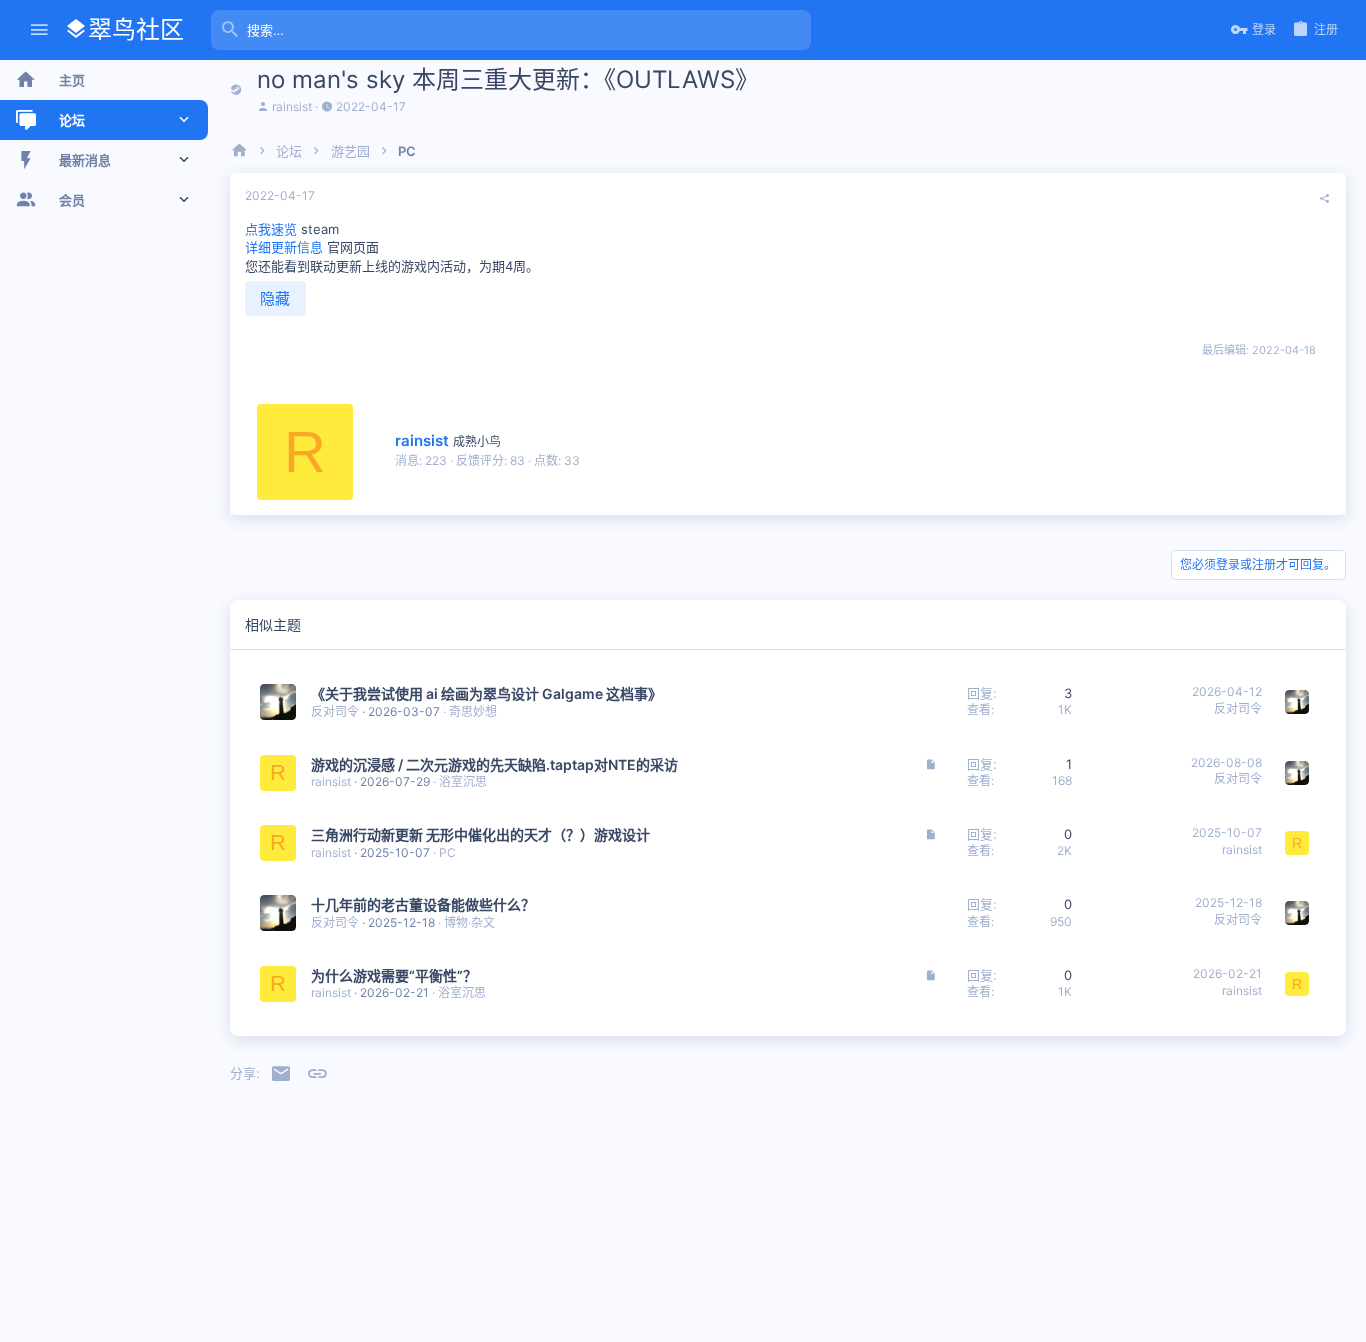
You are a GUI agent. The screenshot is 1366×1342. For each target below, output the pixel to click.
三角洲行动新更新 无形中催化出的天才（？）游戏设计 (480, 834)
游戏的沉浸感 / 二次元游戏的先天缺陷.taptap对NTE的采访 (494, 764)
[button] (39, 30)
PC (447, 852)
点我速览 (271, 229)
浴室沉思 (463, 781)
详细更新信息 (284, 247)
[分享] (1325, 199)
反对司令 (335, 711)
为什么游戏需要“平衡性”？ (394, 975)
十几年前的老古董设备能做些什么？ (423, 904)
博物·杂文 (469, 922)
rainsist (292, 106)
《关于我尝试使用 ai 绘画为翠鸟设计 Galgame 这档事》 (486, 693)
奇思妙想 (473, 711)
